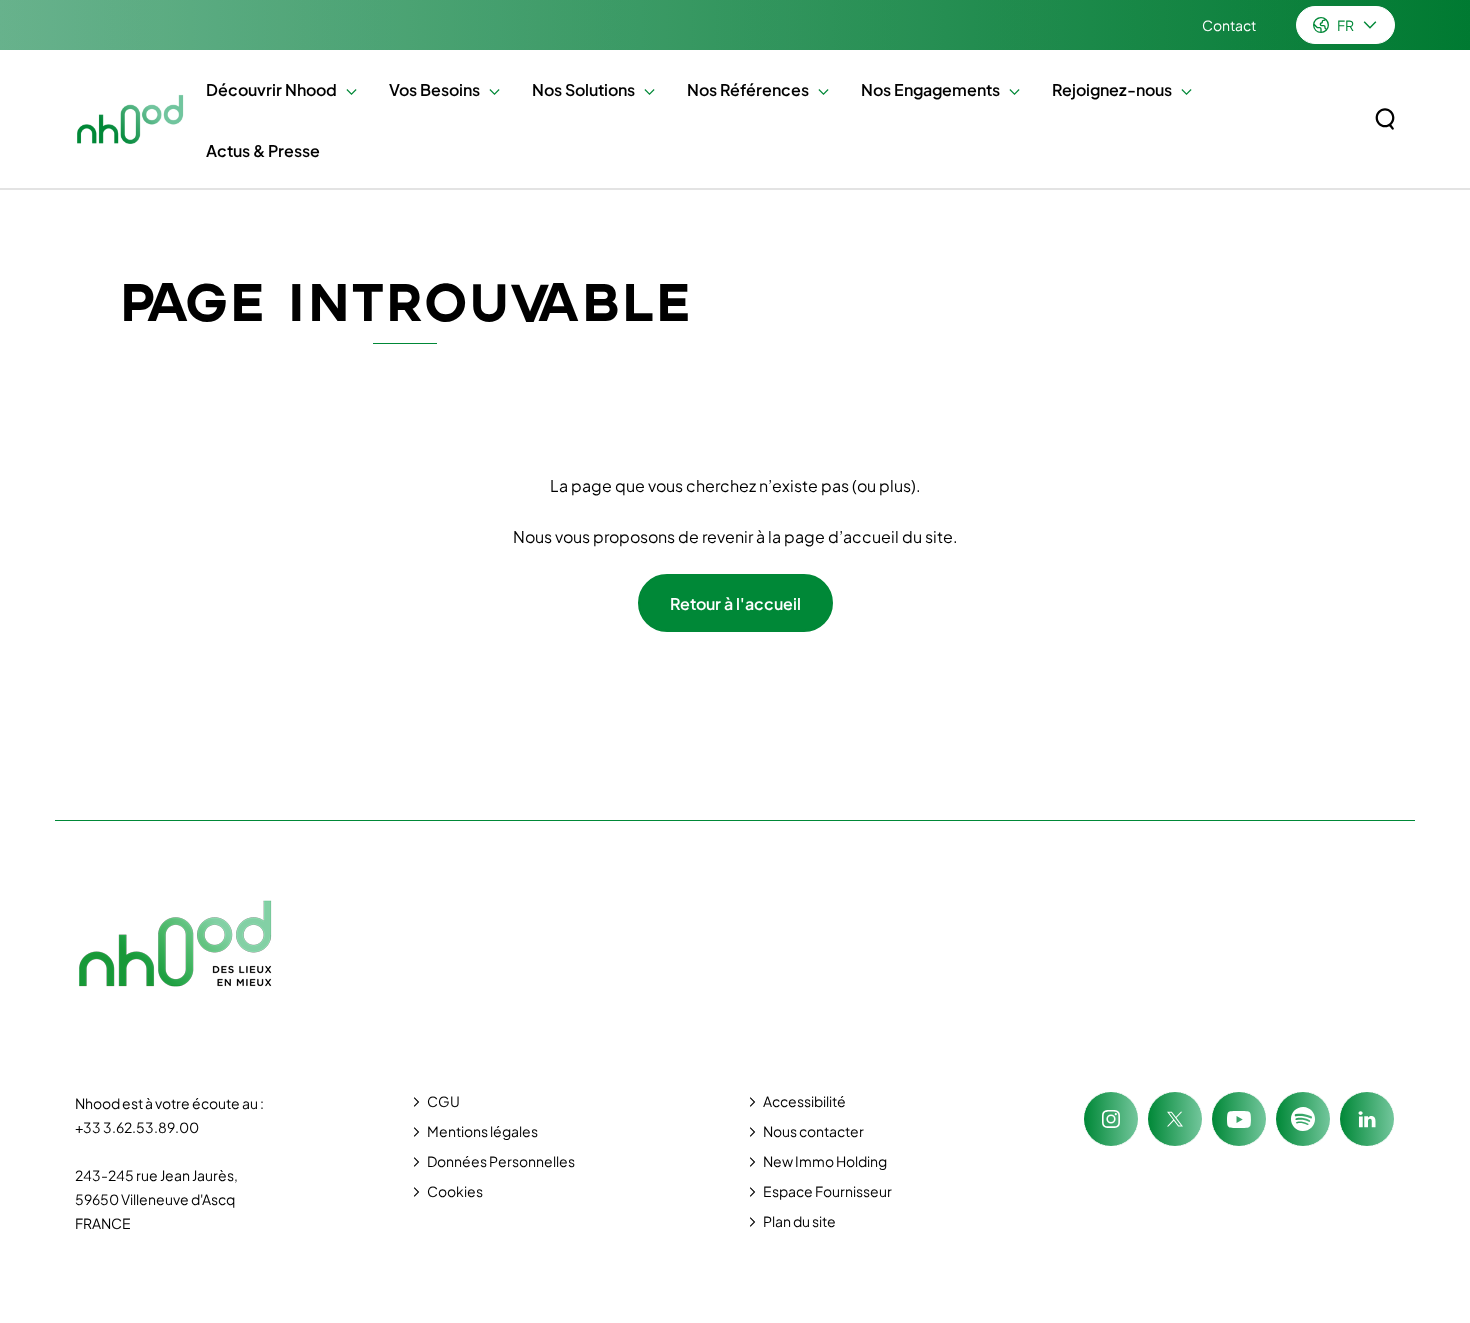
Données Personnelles (501, 1161)
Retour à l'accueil (735, 603)
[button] (346, 89)
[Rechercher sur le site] (1385, 119)
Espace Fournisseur (827, 1191)
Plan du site (799, 1221)
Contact (1229, 25)
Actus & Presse (263, 150)
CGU (443, 1101)
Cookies (455, 1191)
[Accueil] (130, 119)
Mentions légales (482, 1131)
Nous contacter (813, 1131)
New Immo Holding (825, 1161)
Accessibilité (804, 1101)
